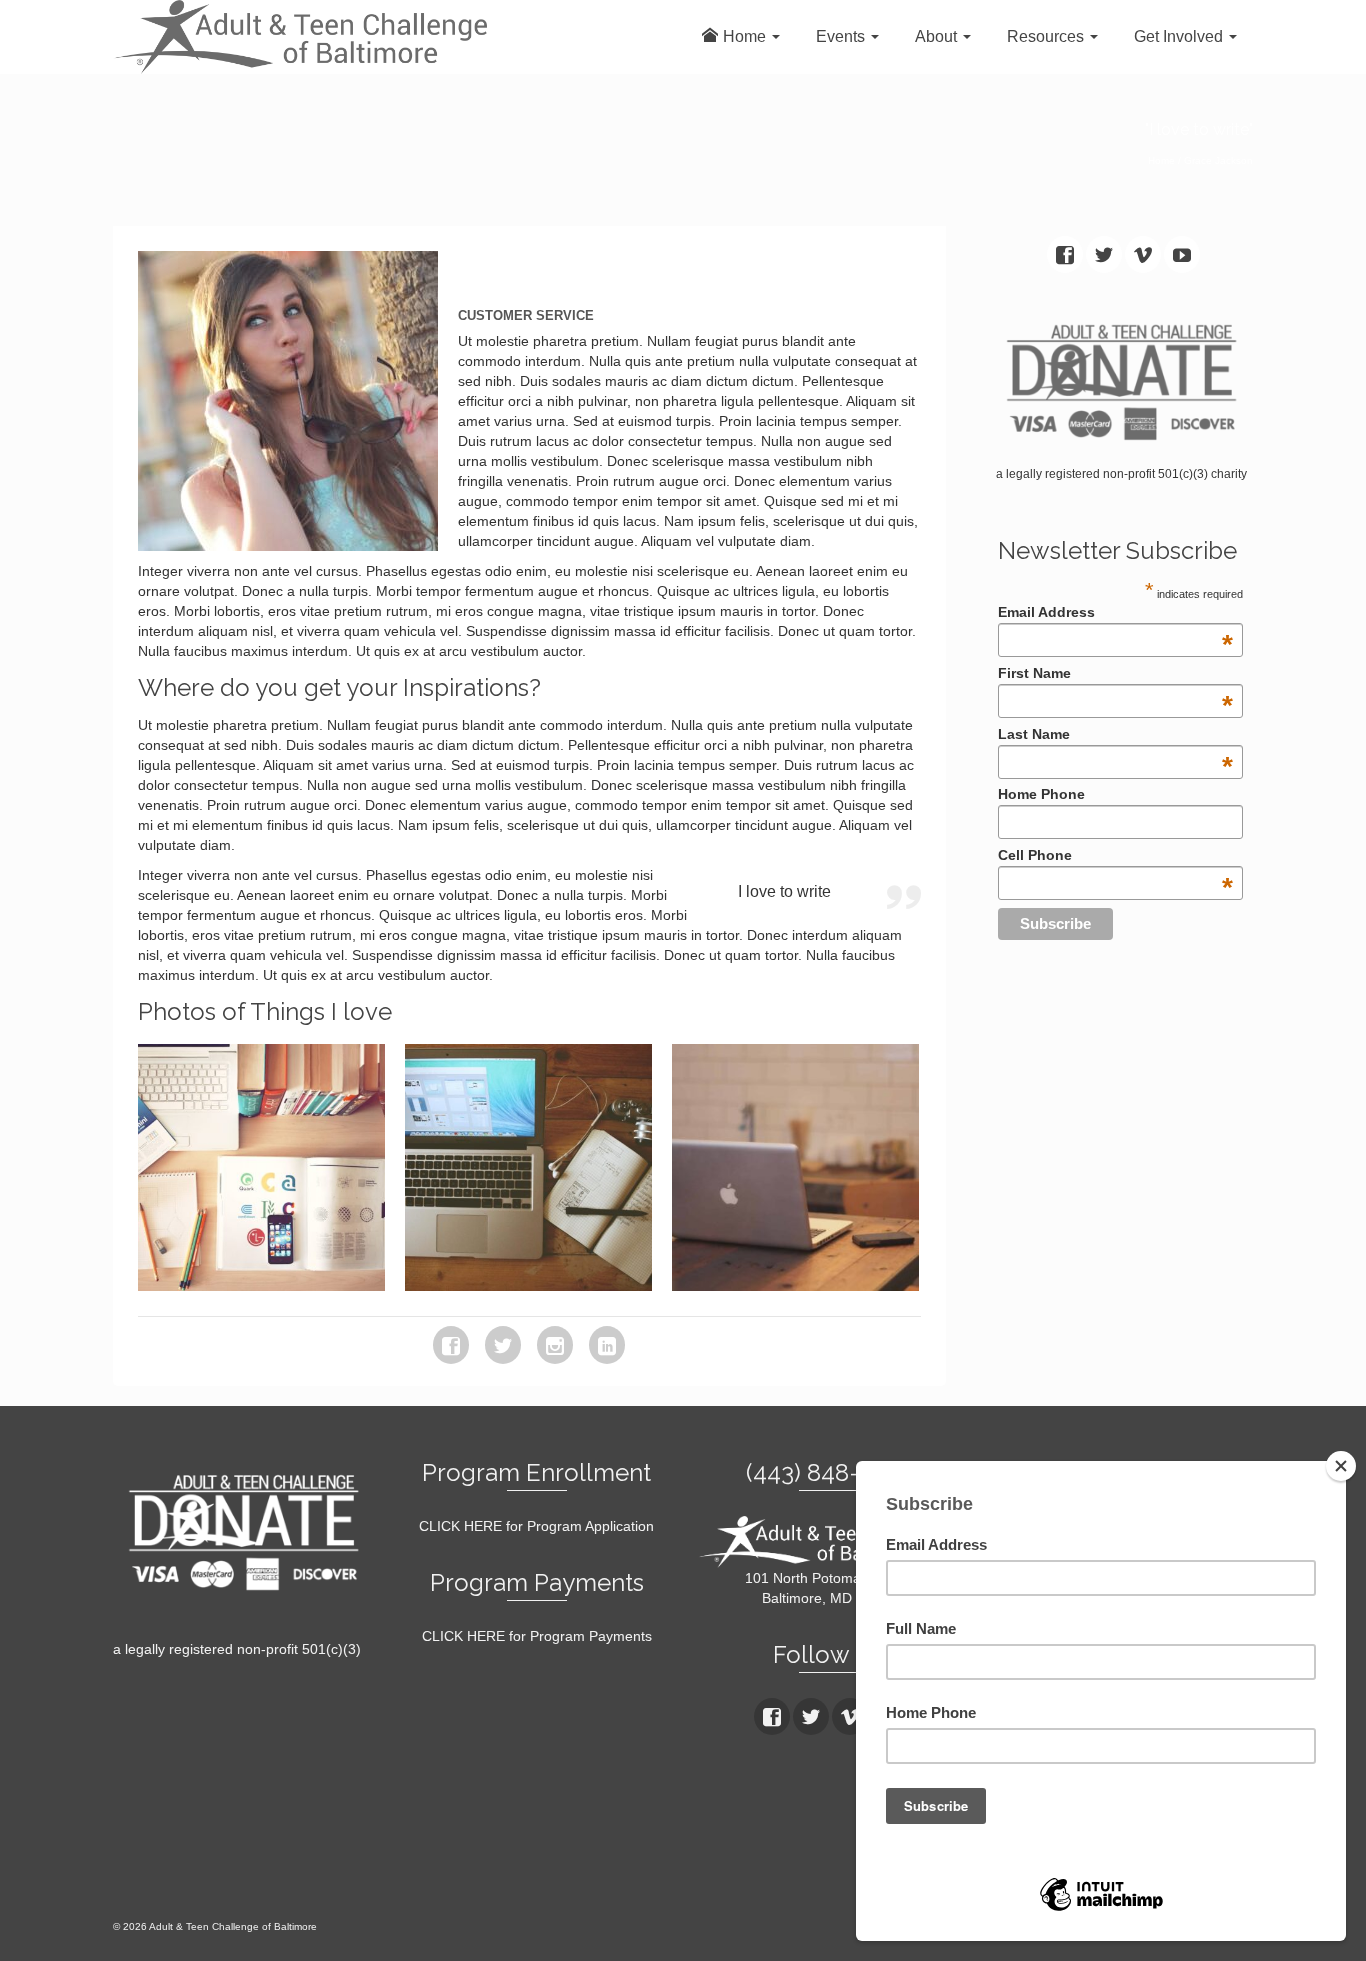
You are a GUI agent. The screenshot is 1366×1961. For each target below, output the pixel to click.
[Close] (1341, 1466)
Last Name (1115, 734)
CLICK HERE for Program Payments (537, 1636)
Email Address (1115, 612)
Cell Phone (1115, 855)
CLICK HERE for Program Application (536, 1526)
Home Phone (1041, 794)
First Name (1115, 673)
